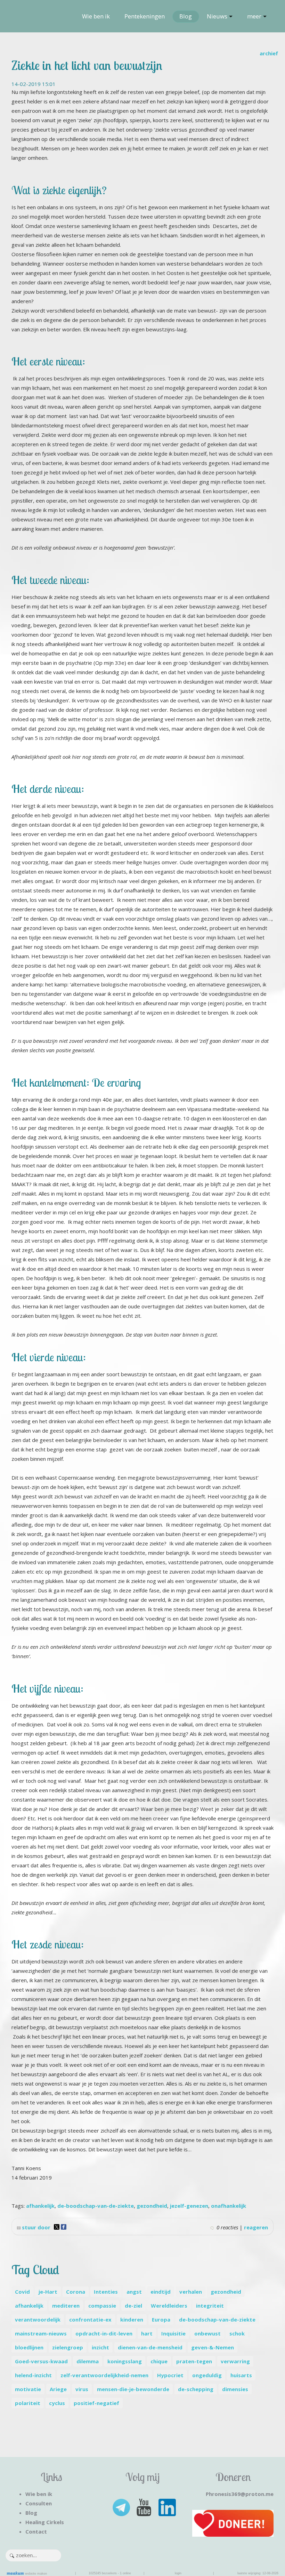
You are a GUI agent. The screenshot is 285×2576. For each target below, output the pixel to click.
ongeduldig (207, 2375)
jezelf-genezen (189, 2206)
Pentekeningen (145, 16)
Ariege (58, 2389)
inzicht (100, 2347)
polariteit (28, 2403)
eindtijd (161, 2292)
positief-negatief (96, 2403)
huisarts (241, 2375)
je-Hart (48, 2292)
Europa (161, 2319)
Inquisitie (173, 2333)
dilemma (88, 2361)
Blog (186, 16)
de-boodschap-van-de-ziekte (96, 2206)
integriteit (210, 2306)
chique (159, 2361)
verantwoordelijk (38, 2319)
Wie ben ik (96, 16)
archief (269, 53)
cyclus (57, 2403)
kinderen (132, 2319)
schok (237, 2333)
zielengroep (68, 2347)
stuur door (35, 2227)
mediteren (66, 2306)
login (178, 2573)
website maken (35, 2574)
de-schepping (196, 2389)
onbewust (207, 2333)
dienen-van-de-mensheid (150, 2347)
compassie (102, 2306)
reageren (256, 2227)
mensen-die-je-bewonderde (133, 2389)
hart (147, 2333)
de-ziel (133, 2306)
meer (254, 16)
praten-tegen (194, 2361)
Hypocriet (170, 2375)
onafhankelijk (229, 2206)
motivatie (28, 2389)
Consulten (39, 2503)
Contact (36, 2531)
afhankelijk (40, 2206)
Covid (22, 2292)
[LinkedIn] (166, 2507)
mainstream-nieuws (41, 2333)
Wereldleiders (169, 2306)
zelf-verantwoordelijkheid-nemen (104, 2375)
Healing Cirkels (45, 2522)
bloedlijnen (29, 2347)
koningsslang (125, 2361)
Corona (76, 2292)
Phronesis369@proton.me (240, 2494)
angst (134, 2292)
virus (82, 2389)
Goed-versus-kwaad (41, 2361)
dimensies (235, 2389)
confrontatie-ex (90, 2319)
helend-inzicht (33, 2375)
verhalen (191, 2292)
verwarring (235, 2361)
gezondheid (152, 2206)
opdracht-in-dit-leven (104, 2333)
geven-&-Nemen (213, 2347)
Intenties (106, 2292)
